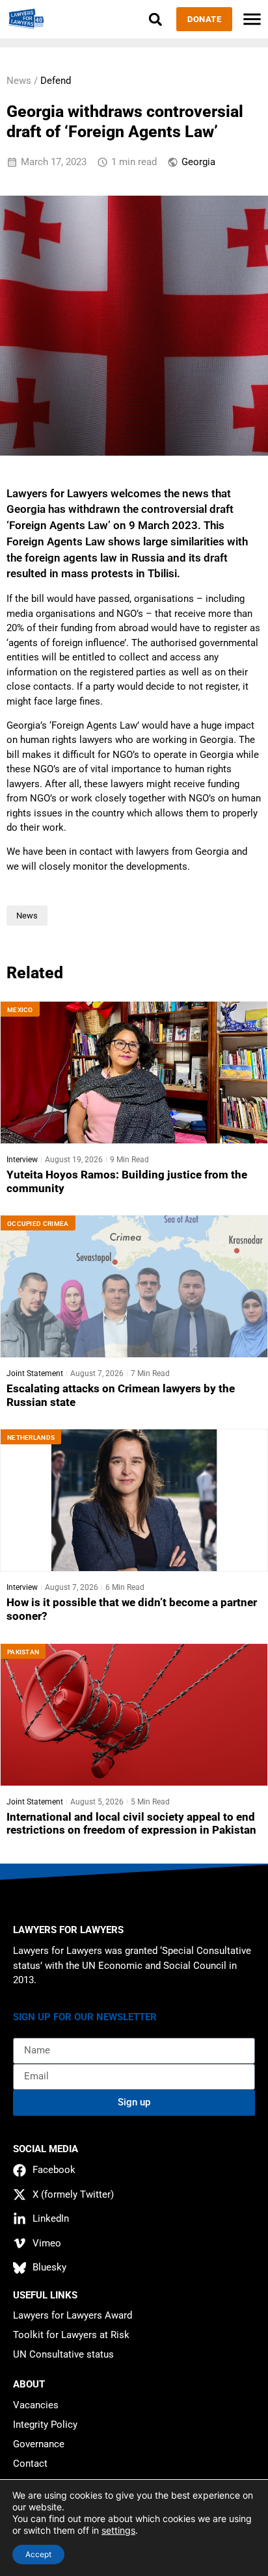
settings (118, 2530)
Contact (30, 2464)
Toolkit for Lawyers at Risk (71, 2335)
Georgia (198, 162)
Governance (39, 2444)
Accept (38, 2554)
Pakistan (23, 1652)
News (27, 916)
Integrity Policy (45, 2425)
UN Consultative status (63, 2354)
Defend (56, 81)
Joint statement (35, 1373)
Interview (22, 1160)
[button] (155, 19)
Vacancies (36, 2405)
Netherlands (31, 1438)
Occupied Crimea (38, 1224)
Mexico (20, 1010)
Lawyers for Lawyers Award (73, 2315)
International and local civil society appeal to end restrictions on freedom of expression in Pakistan (131, 1824)
